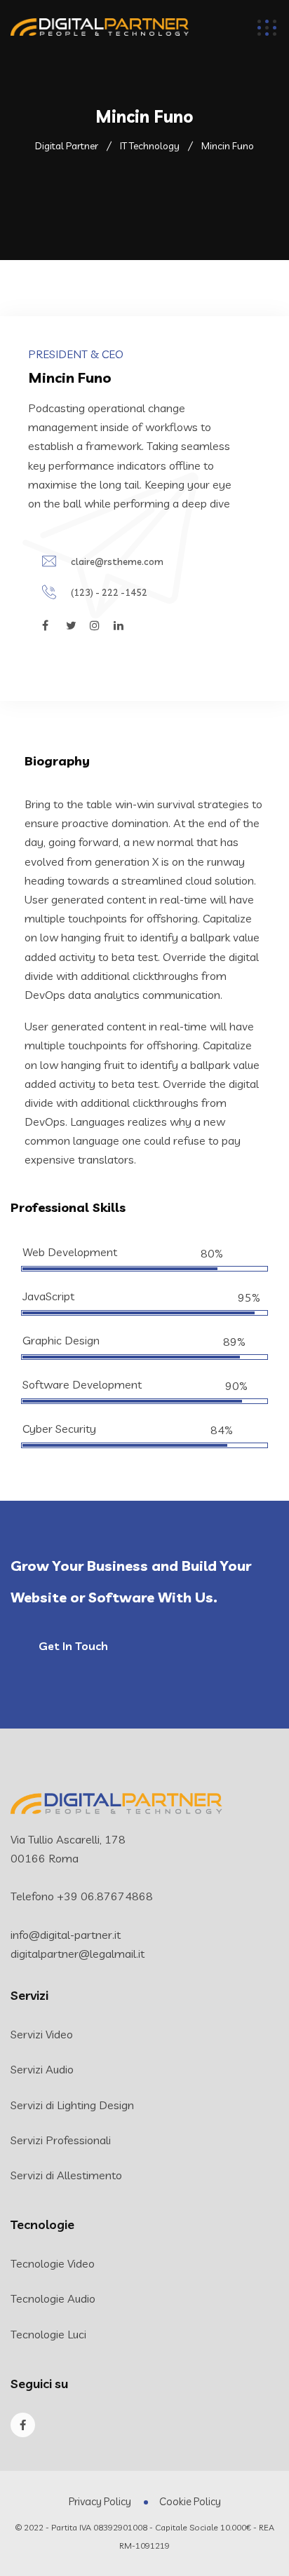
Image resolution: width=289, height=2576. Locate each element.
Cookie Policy (190, 2501)
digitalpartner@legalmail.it (78, 1954)
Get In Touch (73, 1646)
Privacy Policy (100, 2501)
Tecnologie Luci (48, 2334)
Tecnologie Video (53, 2263)
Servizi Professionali (61, 2140)
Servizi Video (42, 2034)
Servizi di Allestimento (66, 2175)
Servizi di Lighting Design (72, 2105)
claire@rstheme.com (117, 561)
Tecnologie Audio (53, 2298)
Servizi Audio (42, 2069)
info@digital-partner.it (66, 1935)
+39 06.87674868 (105, 1896)
